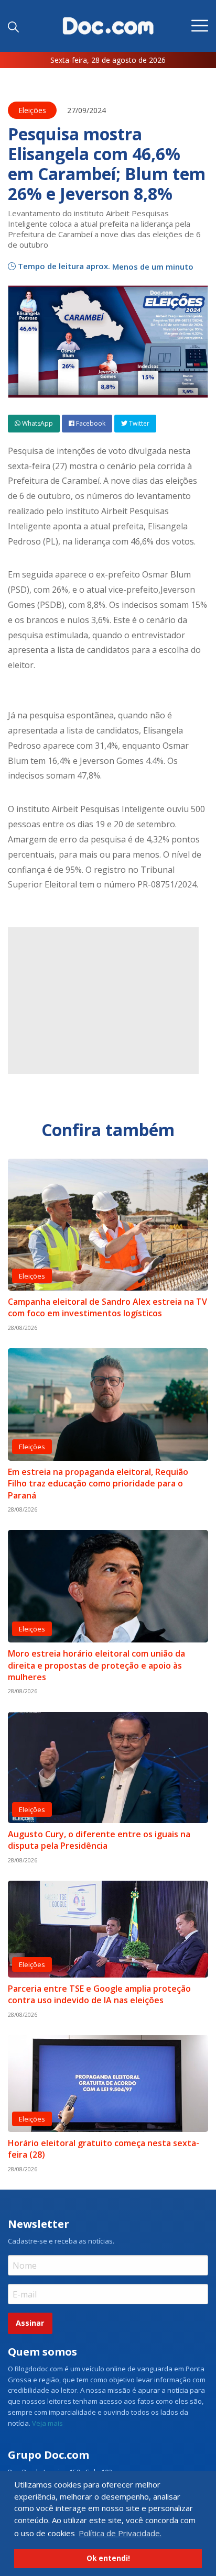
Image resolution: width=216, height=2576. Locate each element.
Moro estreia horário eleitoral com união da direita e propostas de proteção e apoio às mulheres (96, 1665)
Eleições (32, 110)
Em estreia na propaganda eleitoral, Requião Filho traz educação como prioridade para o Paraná (98, 1484)
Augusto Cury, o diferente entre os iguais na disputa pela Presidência (99, 1840)
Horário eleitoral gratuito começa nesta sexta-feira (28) (104, 2149)
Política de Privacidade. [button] (120, 2533)
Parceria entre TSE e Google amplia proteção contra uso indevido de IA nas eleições (99, 1994)
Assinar (30, 2323)
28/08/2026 (23, 1328)
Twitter (138, 423)
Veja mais (47, 2423)
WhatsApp (37, 423)
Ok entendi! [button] (108, 2558)
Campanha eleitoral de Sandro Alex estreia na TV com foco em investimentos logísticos (107, 1307)
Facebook (90, 423)
